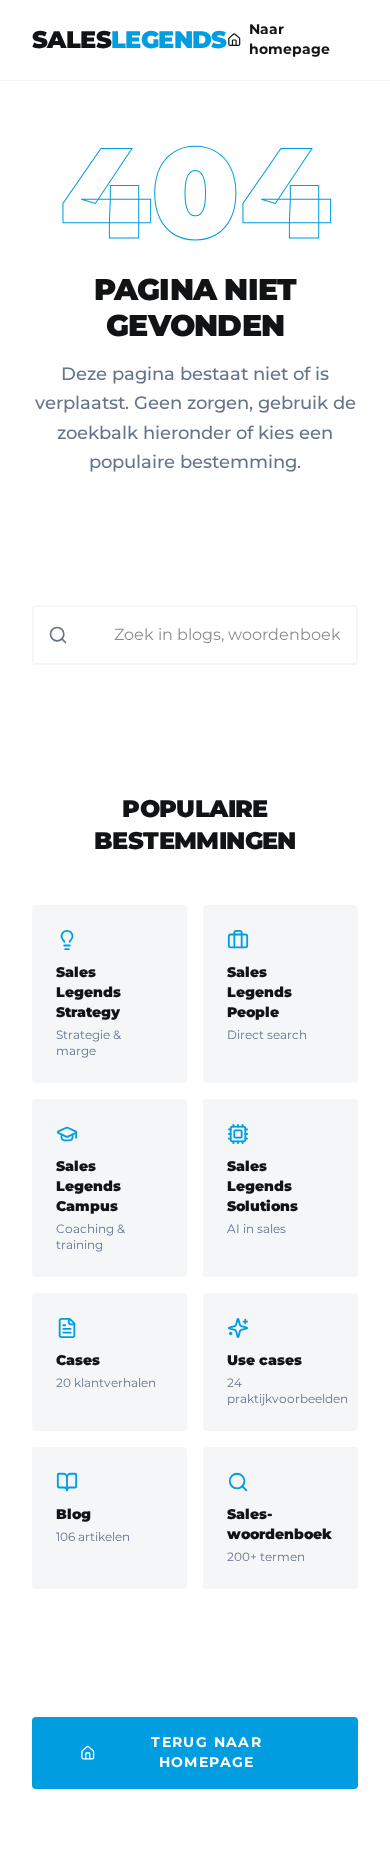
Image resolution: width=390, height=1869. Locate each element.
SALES (129, 39)
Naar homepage (289, 39)
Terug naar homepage (206, 1752)
